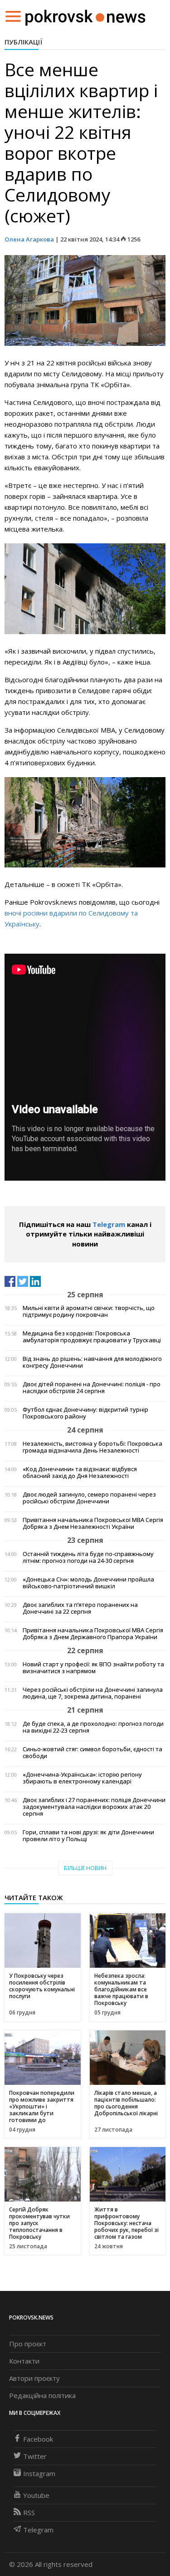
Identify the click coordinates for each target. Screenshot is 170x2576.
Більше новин (85, 1868)
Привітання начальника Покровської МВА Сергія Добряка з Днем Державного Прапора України (93, 1634)
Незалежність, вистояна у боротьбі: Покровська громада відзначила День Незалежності (92, 1447)
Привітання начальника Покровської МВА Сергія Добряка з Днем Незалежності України (93, 1523)
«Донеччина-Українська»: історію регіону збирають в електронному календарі (82, 1778)
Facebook (38, 2439)
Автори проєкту (34, 2378)
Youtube (36, 2495)
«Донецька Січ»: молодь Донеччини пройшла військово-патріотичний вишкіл (88, 1583)
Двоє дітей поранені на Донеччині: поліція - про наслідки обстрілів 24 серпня (92, 1388)
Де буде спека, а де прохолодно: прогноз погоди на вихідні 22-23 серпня (93, 1727)
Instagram (39, 2473)
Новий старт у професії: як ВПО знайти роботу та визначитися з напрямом (93, 1668)
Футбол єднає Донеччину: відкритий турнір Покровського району (85, 1413)
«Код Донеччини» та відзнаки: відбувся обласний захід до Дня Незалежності (80, 1473)
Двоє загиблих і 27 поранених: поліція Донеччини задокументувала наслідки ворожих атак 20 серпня (94, 1807)
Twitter (35, 2456)
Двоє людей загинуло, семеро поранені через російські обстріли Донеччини (89, 1498)
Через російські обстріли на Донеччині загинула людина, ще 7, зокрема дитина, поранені (93, 1693)
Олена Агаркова (29, 239)
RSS (29, 2512)
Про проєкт (28, 2344)
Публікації (24, 42)
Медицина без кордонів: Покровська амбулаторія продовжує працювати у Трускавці (92, 1337)
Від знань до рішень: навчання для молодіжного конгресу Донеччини (92, 1362)
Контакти (24, 2361)
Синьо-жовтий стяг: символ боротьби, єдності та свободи (92, 1753)
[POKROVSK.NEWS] (85, 15)
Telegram (109, 1224)
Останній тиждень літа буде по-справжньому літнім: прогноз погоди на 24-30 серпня (88, 1557)
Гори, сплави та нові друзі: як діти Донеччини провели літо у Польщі (88, 1836)
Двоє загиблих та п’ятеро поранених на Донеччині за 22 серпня (80, 1608)
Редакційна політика (42, 2395)
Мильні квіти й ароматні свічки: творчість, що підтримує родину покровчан (89, 1311)
